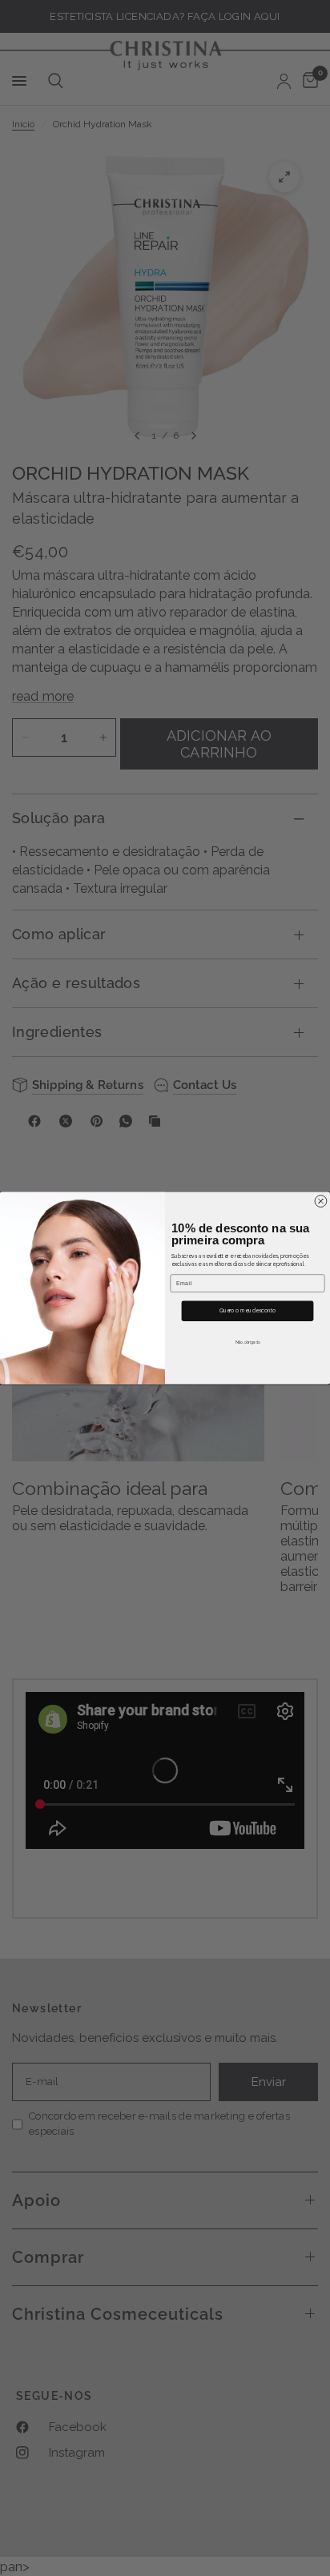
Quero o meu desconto (248, 1311)
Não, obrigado (247, 1342)
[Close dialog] (321, 1201)
